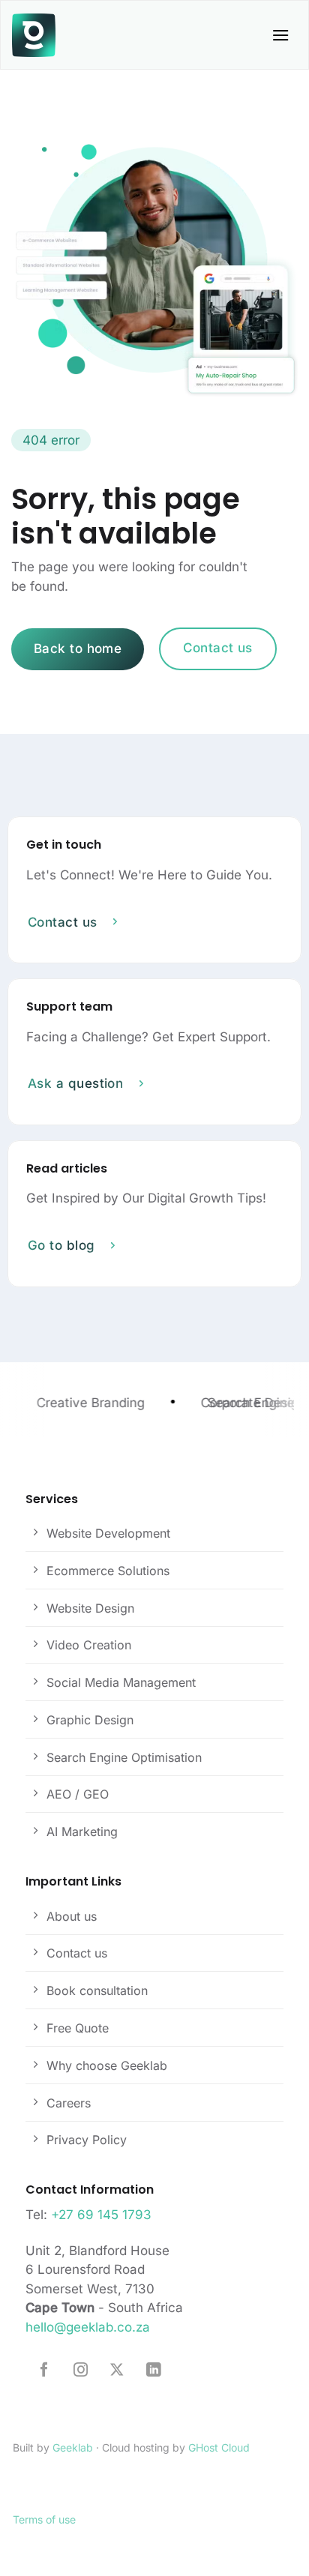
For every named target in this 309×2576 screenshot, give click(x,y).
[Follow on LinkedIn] (153, 2371)
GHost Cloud (219, 2447)
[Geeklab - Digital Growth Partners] (34, 35)
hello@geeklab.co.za (88, 2327)
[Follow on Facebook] (44, 2371)
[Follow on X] (117, 2371)
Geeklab (73, 2447)
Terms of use (44, 2519)
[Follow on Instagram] (81, 2371)
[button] (280, 35)
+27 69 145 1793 (101, 2215)
